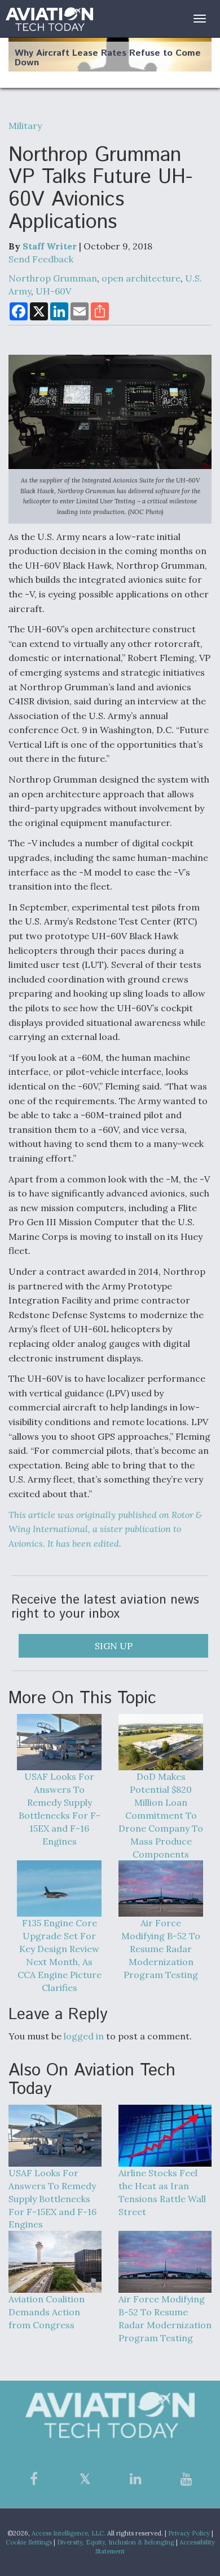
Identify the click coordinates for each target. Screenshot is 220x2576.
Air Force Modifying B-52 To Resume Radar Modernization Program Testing (161, 1948)
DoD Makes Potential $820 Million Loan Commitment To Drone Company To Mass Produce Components (161, 1815)
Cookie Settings (29, 2542)
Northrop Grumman (53, 278)
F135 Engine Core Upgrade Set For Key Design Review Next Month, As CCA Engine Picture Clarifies (60, 1955)
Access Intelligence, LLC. (69, 2533)
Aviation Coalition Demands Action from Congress (47, 2312)
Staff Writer (50, 246)
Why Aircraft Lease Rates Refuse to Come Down (108, 58)
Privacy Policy (189, 2533)
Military (25, 126)
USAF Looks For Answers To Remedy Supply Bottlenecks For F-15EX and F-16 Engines (60, 1809)
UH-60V (53, 291)
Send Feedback (41, 259)
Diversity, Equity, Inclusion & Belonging (116, 2542)
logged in (84, 2036)
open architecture (141, 278)
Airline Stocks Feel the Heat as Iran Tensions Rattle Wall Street (162, 2192)
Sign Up (114, 1646)
